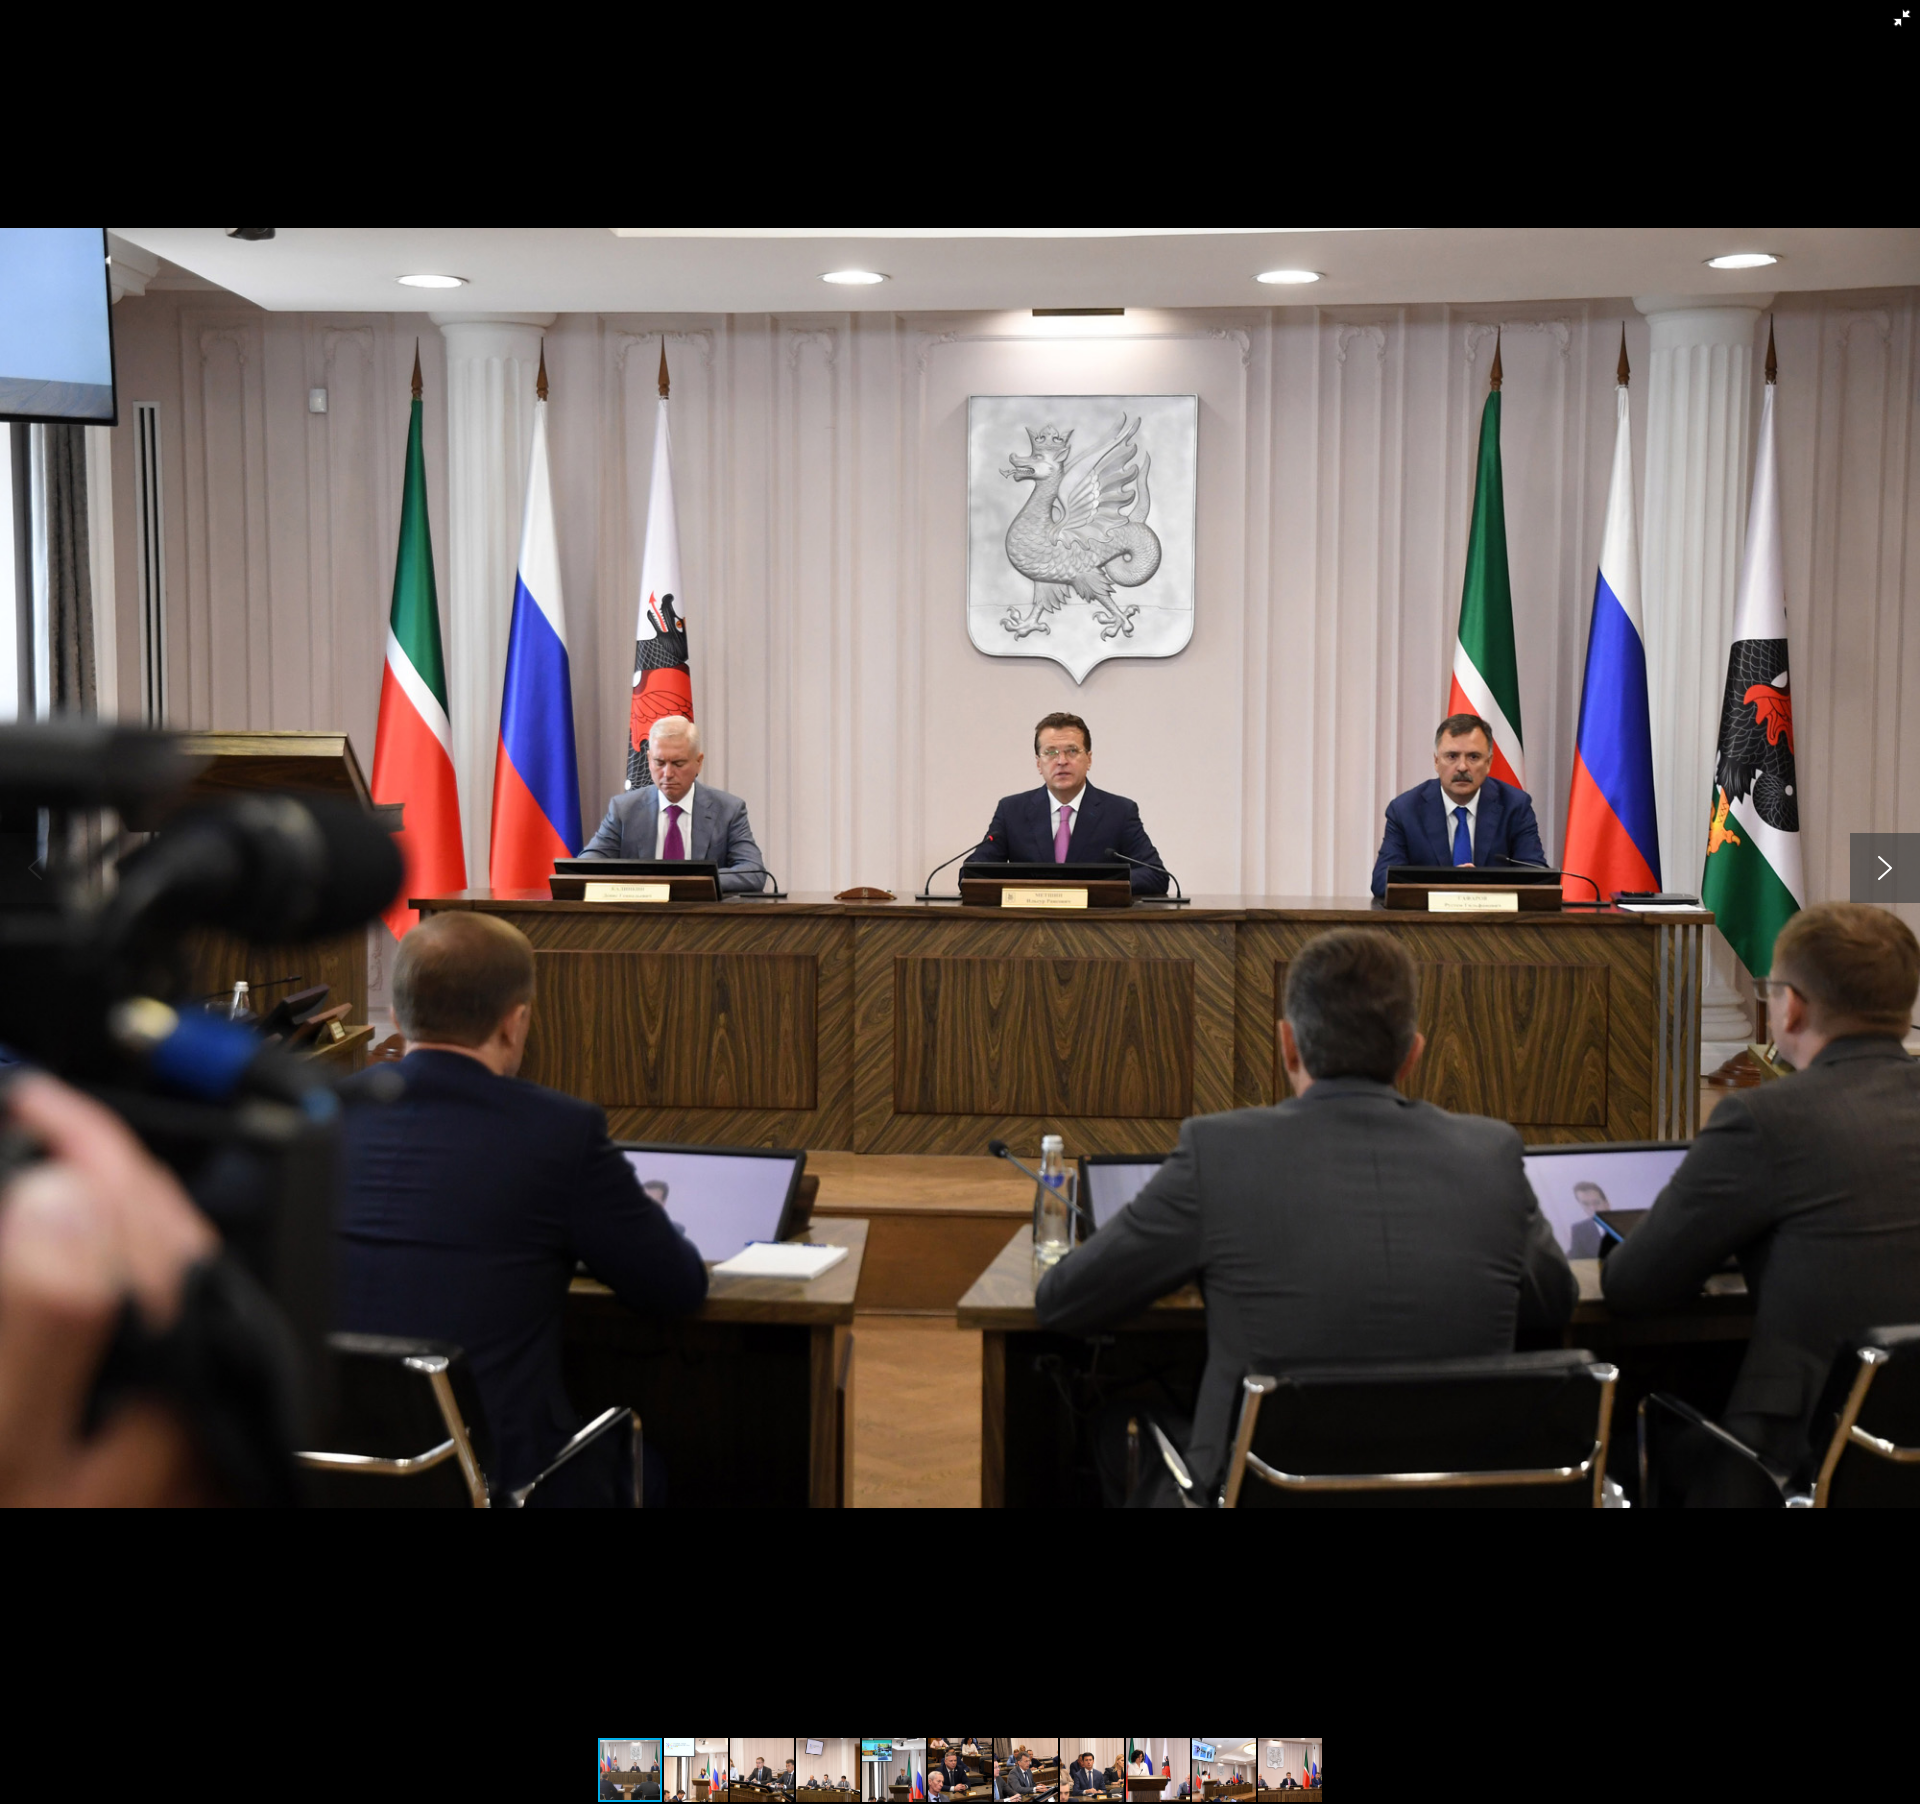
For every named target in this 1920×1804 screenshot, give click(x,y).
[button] (1902, 18)
